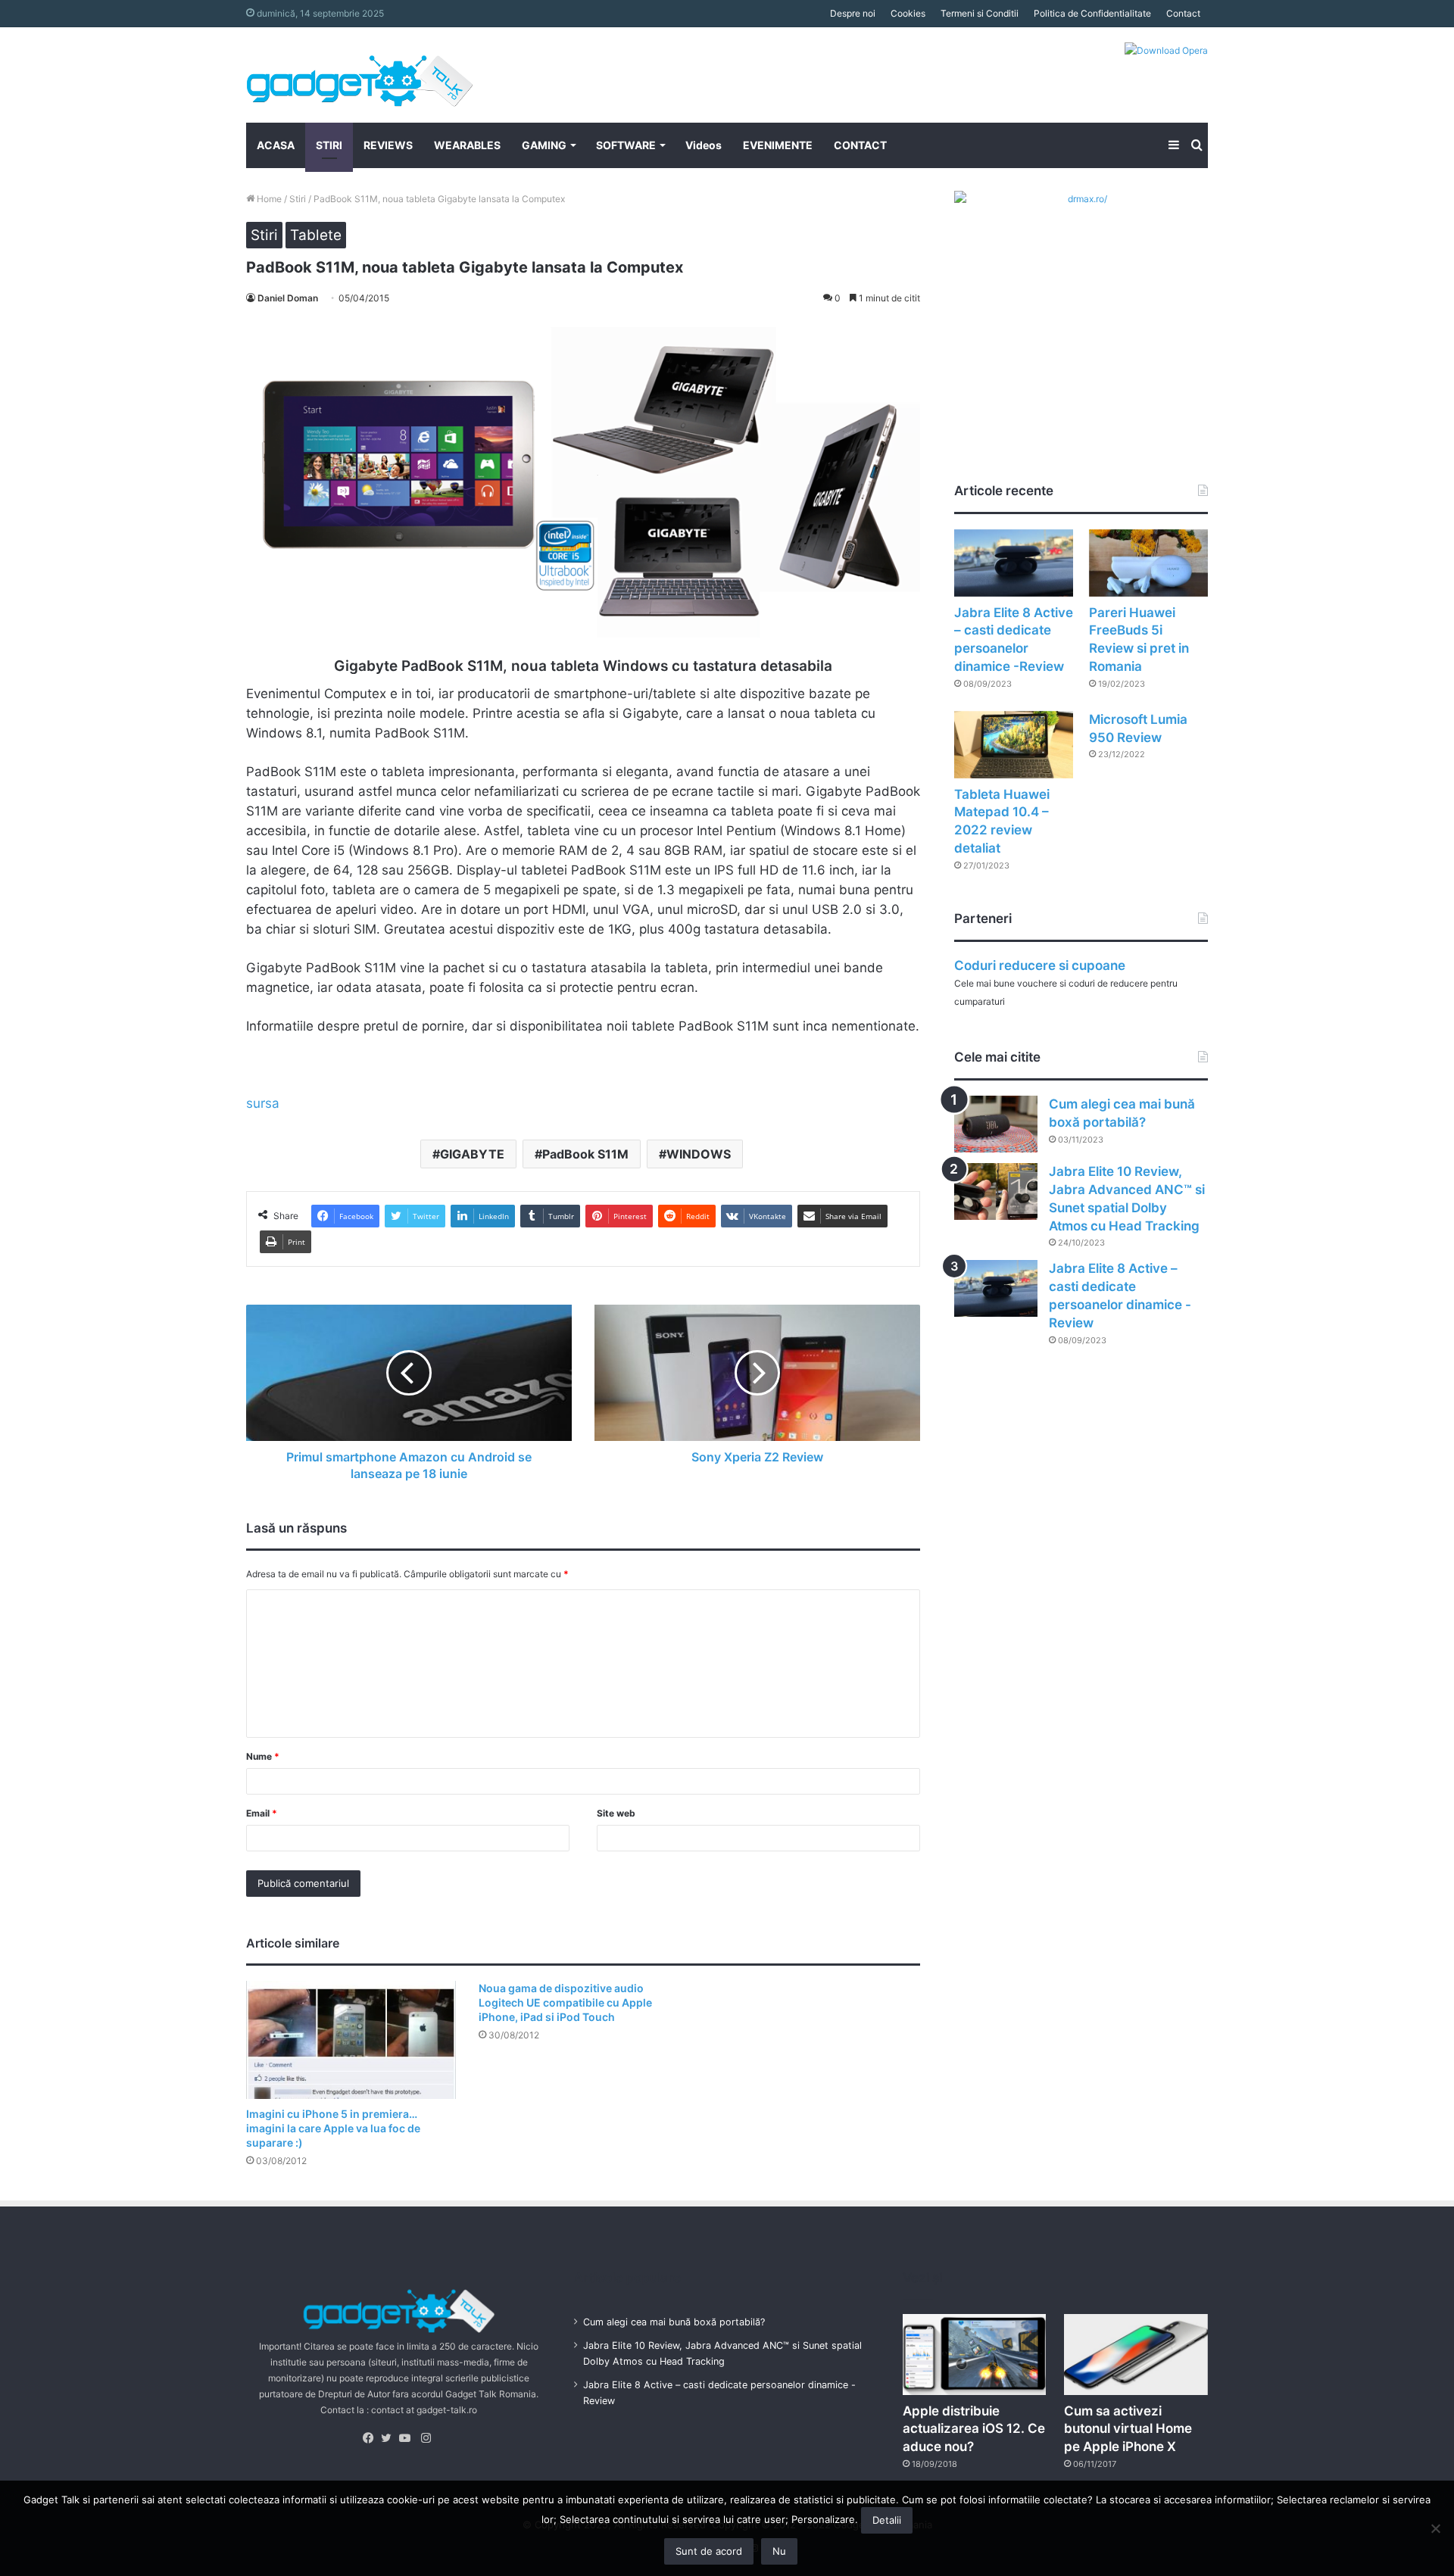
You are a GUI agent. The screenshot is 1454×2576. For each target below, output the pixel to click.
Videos (704, 145)
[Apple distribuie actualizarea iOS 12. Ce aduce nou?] (975, 2355)
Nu (779, 2551)
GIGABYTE (472, 1154)
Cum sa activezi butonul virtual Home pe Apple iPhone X (1128, 2429)
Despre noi (853, 13)
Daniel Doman (288, 298)
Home (268, 199)
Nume (263, 1756)
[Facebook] (372, 2438)
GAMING (544, 145)
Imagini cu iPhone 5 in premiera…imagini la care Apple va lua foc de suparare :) (333, 2128)
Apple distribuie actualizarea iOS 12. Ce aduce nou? (974, 2429)
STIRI (329, 145)
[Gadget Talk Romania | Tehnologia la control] (360, 75)
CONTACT (860, 145)
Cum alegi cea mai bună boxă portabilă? (674, 2322)
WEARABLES (467, 145)
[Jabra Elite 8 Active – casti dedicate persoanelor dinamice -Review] (1014, 563)
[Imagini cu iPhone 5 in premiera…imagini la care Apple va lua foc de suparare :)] (351, 2040)
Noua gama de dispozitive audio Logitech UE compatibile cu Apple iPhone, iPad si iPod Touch (565, 2002)
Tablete (316, 235)
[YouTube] (408, 2438)
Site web (616, 1813)
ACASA (276, 145)
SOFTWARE (626, 145)
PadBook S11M (585, 1154)
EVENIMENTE (778, 145)
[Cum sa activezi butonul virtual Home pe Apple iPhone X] (1136, 2355)
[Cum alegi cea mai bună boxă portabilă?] (996, 1124)
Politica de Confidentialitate (1092, 13)
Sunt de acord (709, 2551)
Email (262, 1813)
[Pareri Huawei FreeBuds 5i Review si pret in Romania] (1148, 563)
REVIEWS (388, 145)
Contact (1183, 13)
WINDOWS (699, 1154)
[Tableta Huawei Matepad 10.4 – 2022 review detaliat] (1014, 745)
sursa (263, 1103)
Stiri (298, 199)
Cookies (908, 13)
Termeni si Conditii (980, 13)
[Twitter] (390, 2438)
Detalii (887, 2520)
